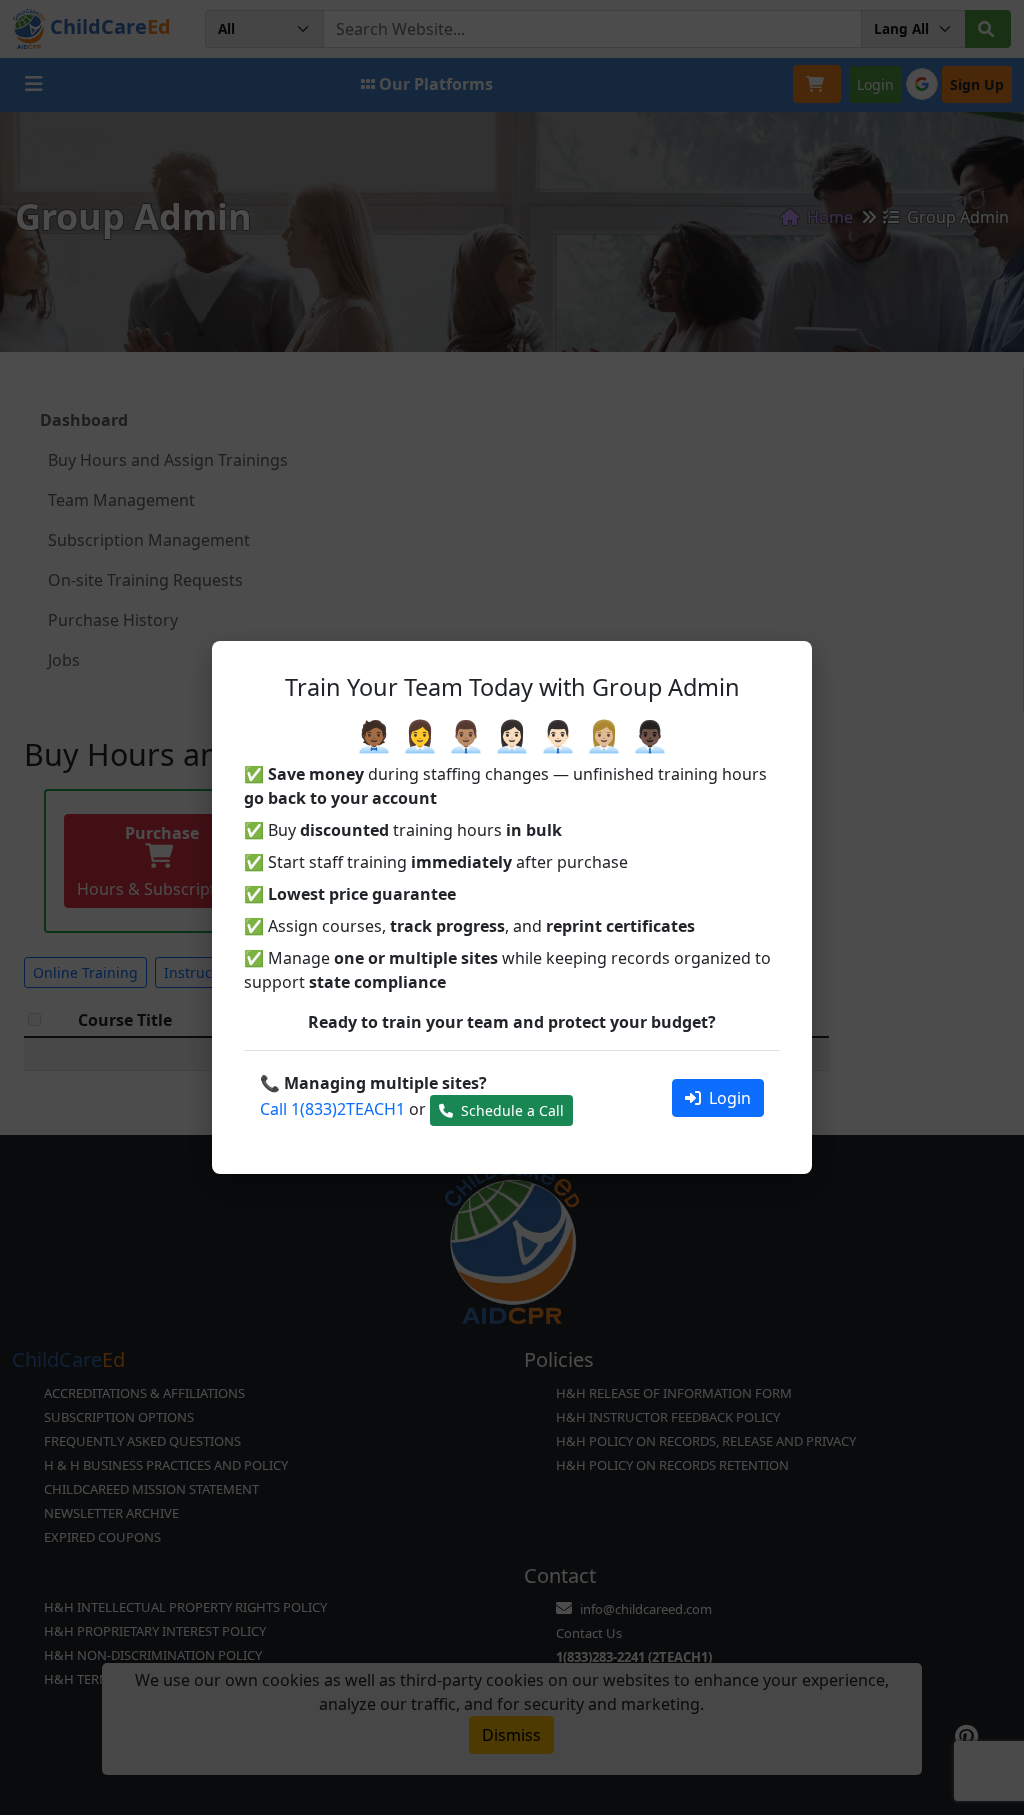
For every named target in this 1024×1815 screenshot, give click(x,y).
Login (728, 1098)
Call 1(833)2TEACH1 (332, 1109)
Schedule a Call (510, 1110)
